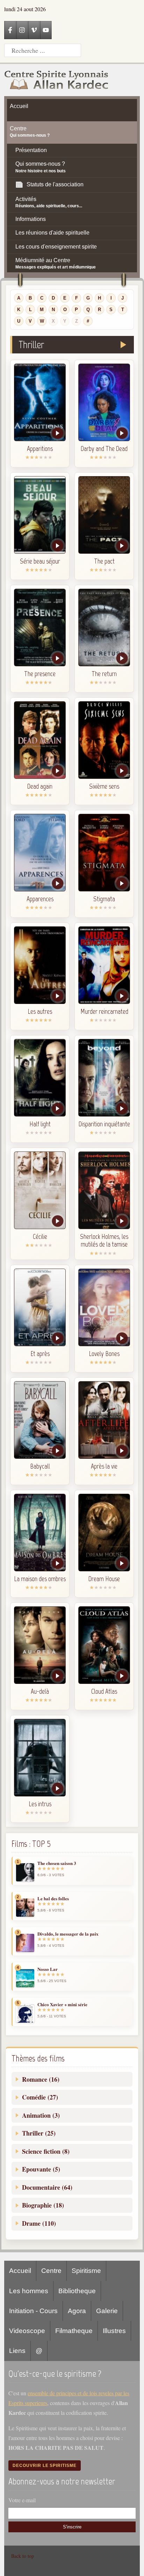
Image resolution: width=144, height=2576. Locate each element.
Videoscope (27, 2331)
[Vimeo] (34, 30)
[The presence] (40, 627)
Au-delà (40, 1691)
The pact (104, 561)
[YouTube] (46, 30)
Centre (51, 2271)
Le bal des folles (53, 1899)
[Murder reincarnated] (104, 965)
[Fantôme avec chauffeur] (40, 740)
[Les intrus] (40, 1758)
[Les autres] (40, 965)
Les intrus (40, 1804)
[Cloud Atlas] (104, 1645)
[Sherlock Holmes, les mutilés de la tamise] (104, 1190)
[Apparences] (40, 853)
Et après (40, 1354)
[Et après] (40, 1307)
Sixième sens (104, 786)
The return (104, 674)
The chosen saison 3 (57, 1863)
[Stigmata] (104, 853)
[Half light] (40, 1078)
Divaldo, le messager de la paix (68, 1934)
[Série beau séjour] (40, 515)
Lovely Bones (104, 1354)
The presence (40, 674)
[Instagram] (22, 30)
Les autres (40, 1011)
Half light (40, 1124)
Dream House (104, 1579)
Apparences (40, 899)
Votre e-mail (22, 2500)
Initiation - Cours (33, 2311)
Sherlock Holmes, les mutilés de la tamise (104, 1240)
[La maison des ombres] (40, 1533)
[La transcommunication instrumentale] (40, 402)
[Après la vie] (104, 1420)
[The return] (104, 627)
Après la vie (104, 1466)
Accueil (20, 2271)
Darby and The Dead (104, 449)
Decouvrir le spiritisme (45, 2466)
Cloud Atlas (104, 1691)
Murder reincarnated (104, 1011)
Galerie (107, 2311)
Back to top (23, 2556)
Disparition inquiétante (104, 1124)
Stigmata (104, 899)
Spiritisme (86, 2271)
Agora (77, 2311)
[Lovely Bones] (104, 1307)
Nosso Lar (48, 1969)
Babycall (40, 1466)
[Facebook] (10, 30)
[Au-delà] (40, 1645)
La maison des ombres (40, 1579)
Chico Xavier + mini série (62, 2004)
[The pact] (104, 515)
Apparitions (40, 449)
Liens (17, 2351)
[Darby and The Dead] (104, 402)
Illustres (114, 2331)
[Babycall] (40, 1420)
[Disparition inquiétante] (104, 1078)
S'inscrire (72, 2527)
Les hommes (29, 2291)
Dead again (40, 786)
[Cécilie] (40, 1190)
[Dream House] (104, 1533)
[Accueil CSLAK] (57, 80)
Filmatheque (74, 2331)
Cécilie (40, 1236)
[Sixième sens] (104, 740)
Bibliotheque (77, 2291)
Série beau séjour (40, 561)
